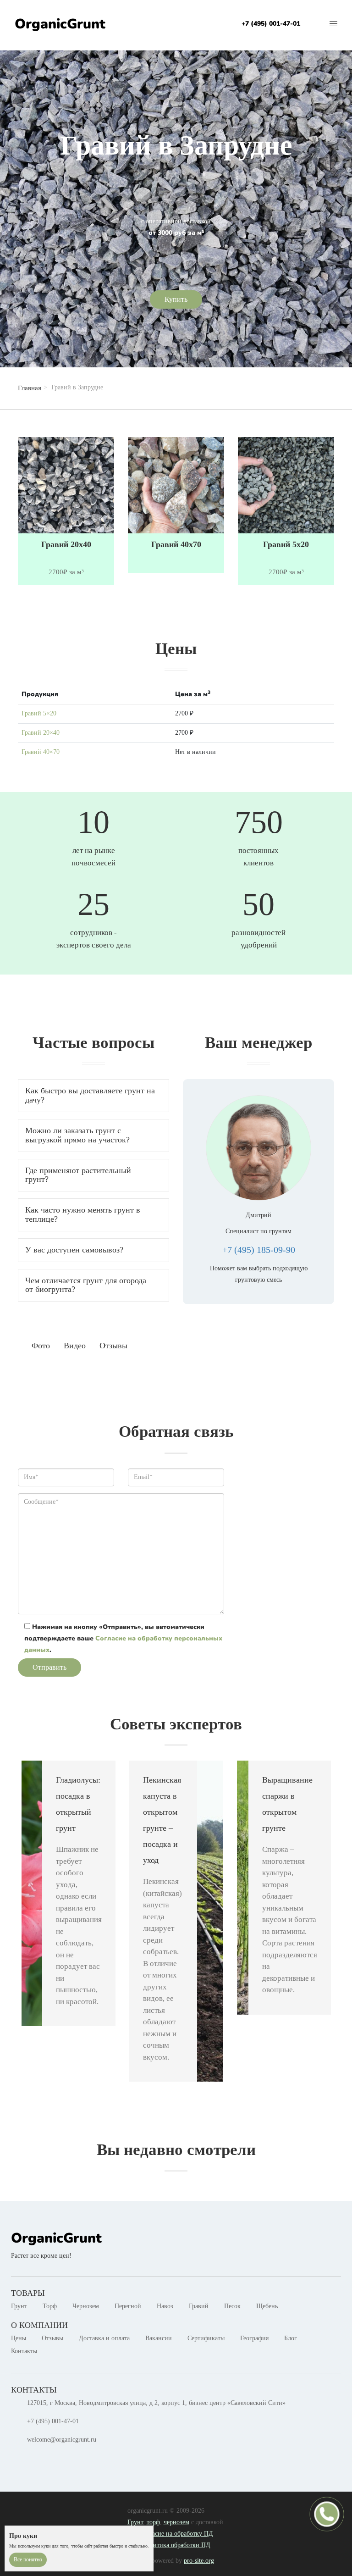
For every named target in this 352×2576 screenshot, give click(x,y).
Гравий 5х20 (286, 545)
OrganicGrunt (60, 24)
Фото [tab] (41, 1346)
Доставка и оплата (104, 2338)
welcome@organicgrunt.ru (62, 2440)
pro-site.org (199, 2561)
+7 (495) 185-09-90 (259, 1250)
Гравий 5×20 (39, 713)
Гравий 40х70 (176, 545)
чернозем (176, 2522)
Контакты (24, 2351)
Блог (291, 2338)
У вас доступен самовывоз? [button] (74, 1250)
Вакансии (159, 2338)
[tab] (93, 1096)
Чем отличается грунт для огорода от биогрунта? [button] (86, 1285)
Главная (30, 388)
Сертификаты (206, 2338)
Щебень (267, 2306)
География (254, 2338)
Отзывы (52, 2338)
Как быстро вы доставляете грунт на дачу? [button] (90, 1095)
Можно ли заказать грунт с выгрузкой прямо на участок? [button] (77, 1135)
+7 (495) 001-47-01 (271, 24)
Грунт (19, 2306)
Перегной (128, 2306)
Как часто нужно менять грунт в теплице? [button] (83, 1214)
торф (153, 2522)
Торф (50, 2306)
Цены (19, 2338)
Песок (232, 2306)
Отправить (49, 1667)
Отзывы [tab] (113, 1346)
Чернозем (86, 2306)
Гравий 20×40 (41, 733)
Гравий (199, 2306)
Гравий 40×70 (41, 752)
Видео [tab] (75, 1346)
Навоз (165, 2306)
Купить (176, 299)
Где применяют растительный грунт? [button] (78, 1175)
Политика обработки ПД (176, 2545)
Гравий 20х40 (66, 545)
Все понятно (28, 2559)
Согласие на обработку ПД (176, 2534)
